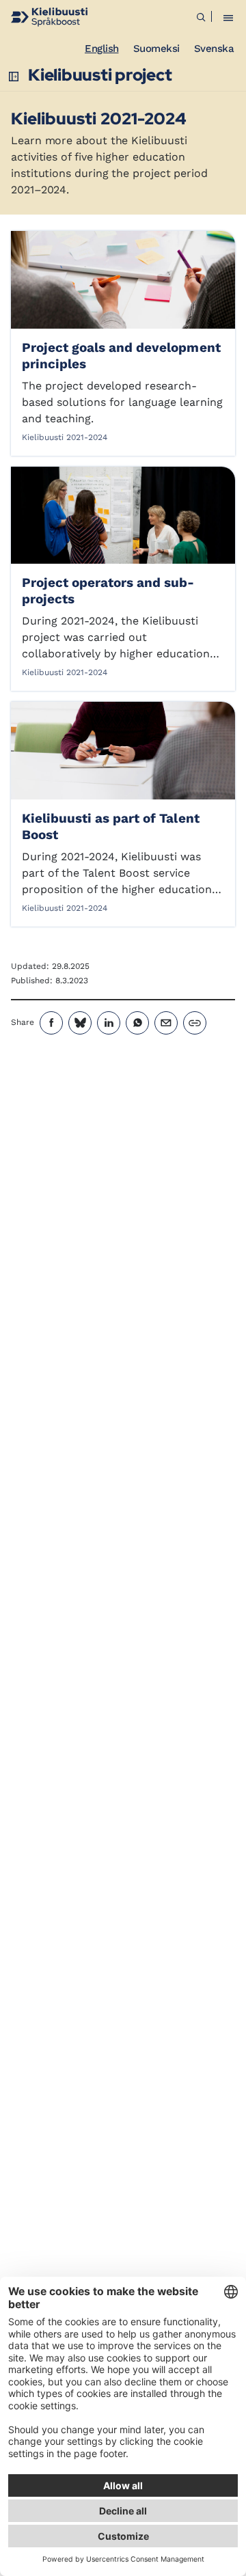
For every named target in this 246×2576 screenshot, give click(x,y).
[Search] (201, 17)
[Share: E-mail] (166, 1023)
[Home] (49, 17)
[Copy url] (195, 1023)
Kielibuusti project (100, 75)
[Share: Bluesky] (80, 1023)
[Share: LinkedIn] (109, 1023)
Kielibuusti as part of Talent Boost (111, 826)
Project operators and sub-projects (108, 591)
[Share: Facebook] (51, 1023)
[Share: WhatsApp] (137, 1023)
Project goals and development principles (121, 356)
